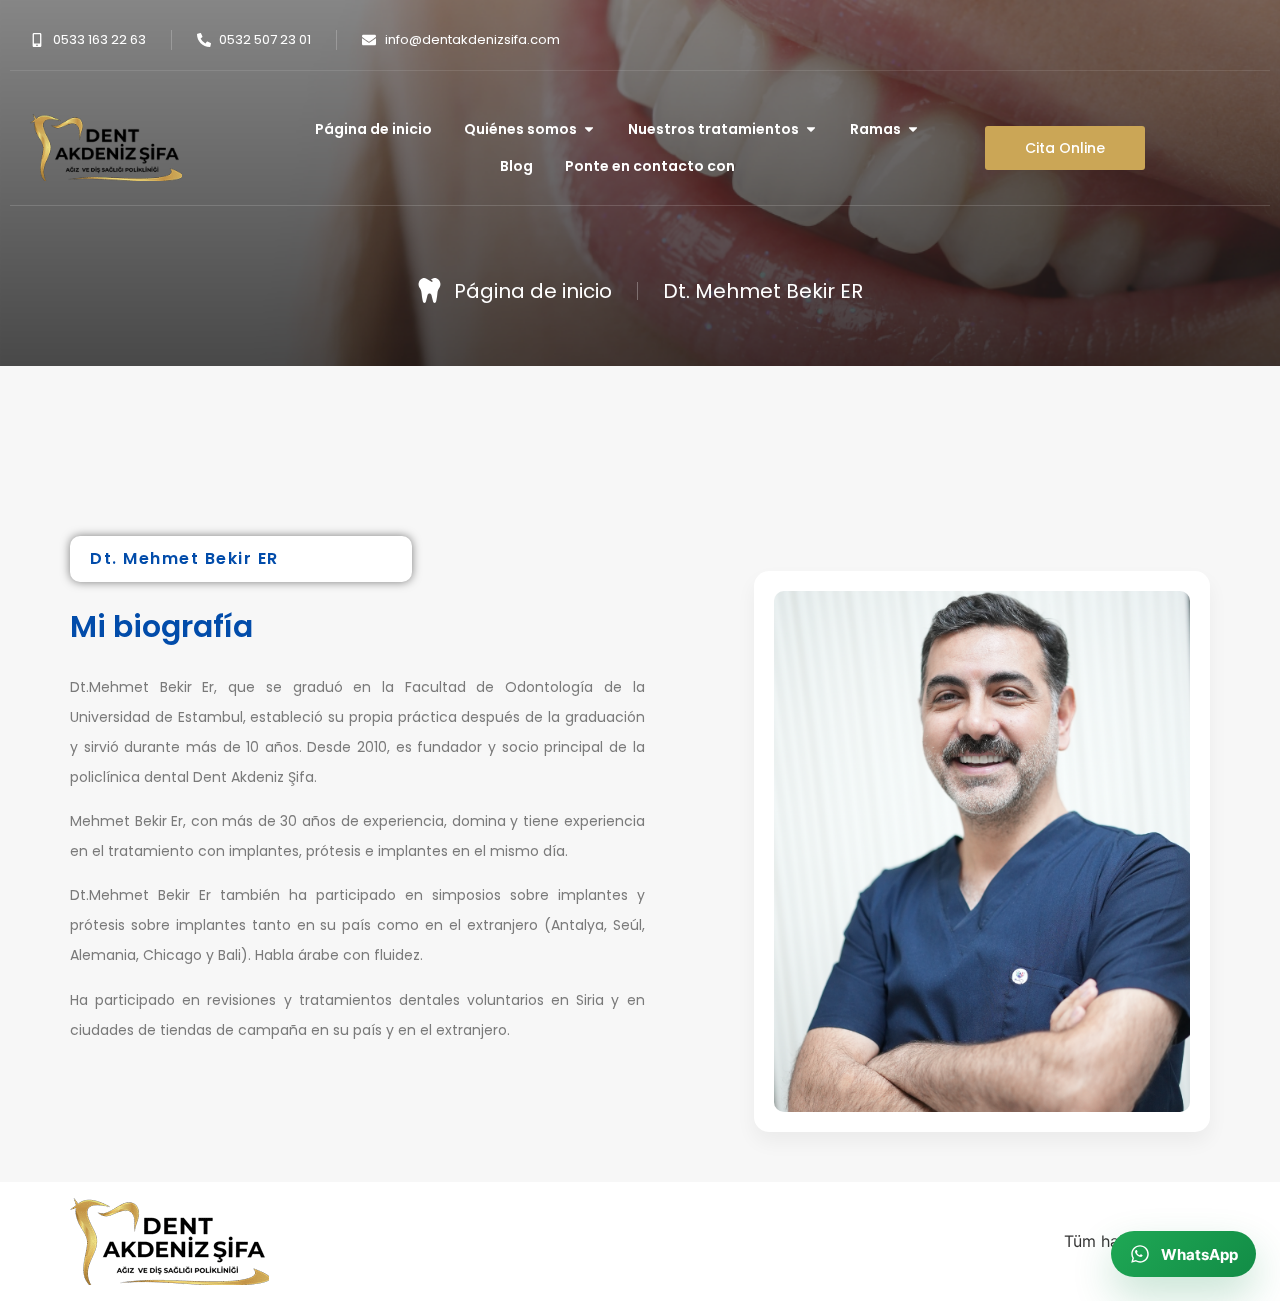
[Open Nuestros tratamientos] (811, 129)
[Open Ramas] (913, 129)
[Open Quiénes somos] (589, 129)
